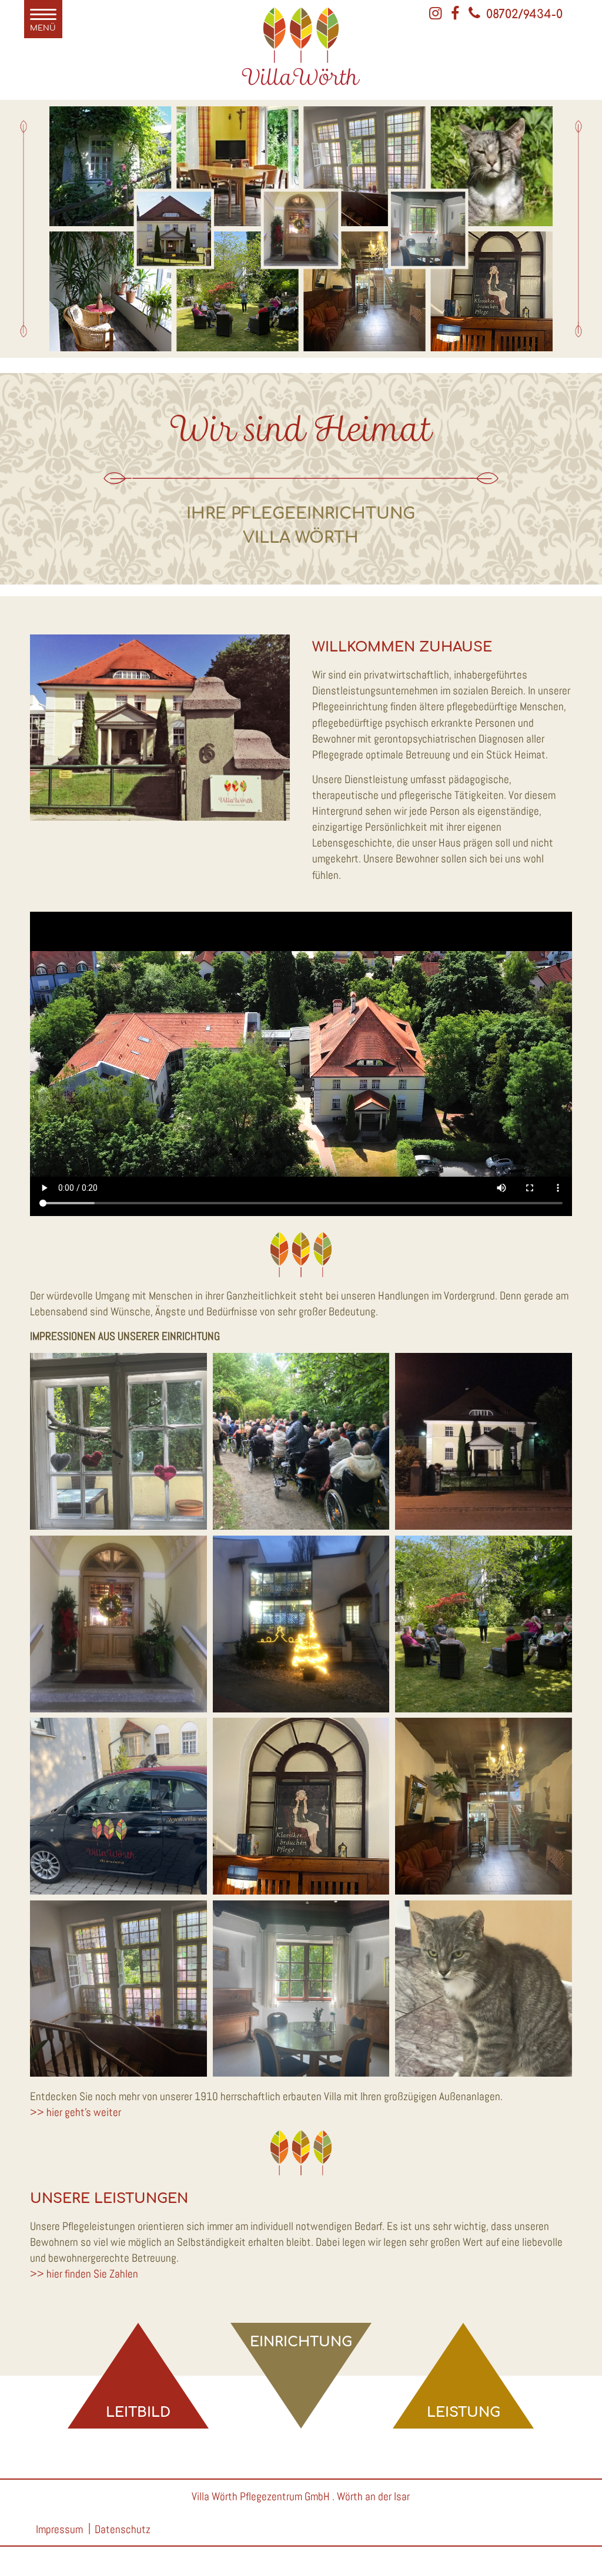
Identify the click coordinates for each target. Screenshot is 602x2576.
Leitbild (138, 2412)
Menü (43, 28)
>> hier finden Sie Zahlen (84, 2274)
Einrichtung (301, 2342)
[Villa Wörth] (301, 87)
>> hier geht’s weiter (76, 2112)
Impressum (59, 2529)
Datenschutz (123, 2529)
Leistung (464, 2412)
